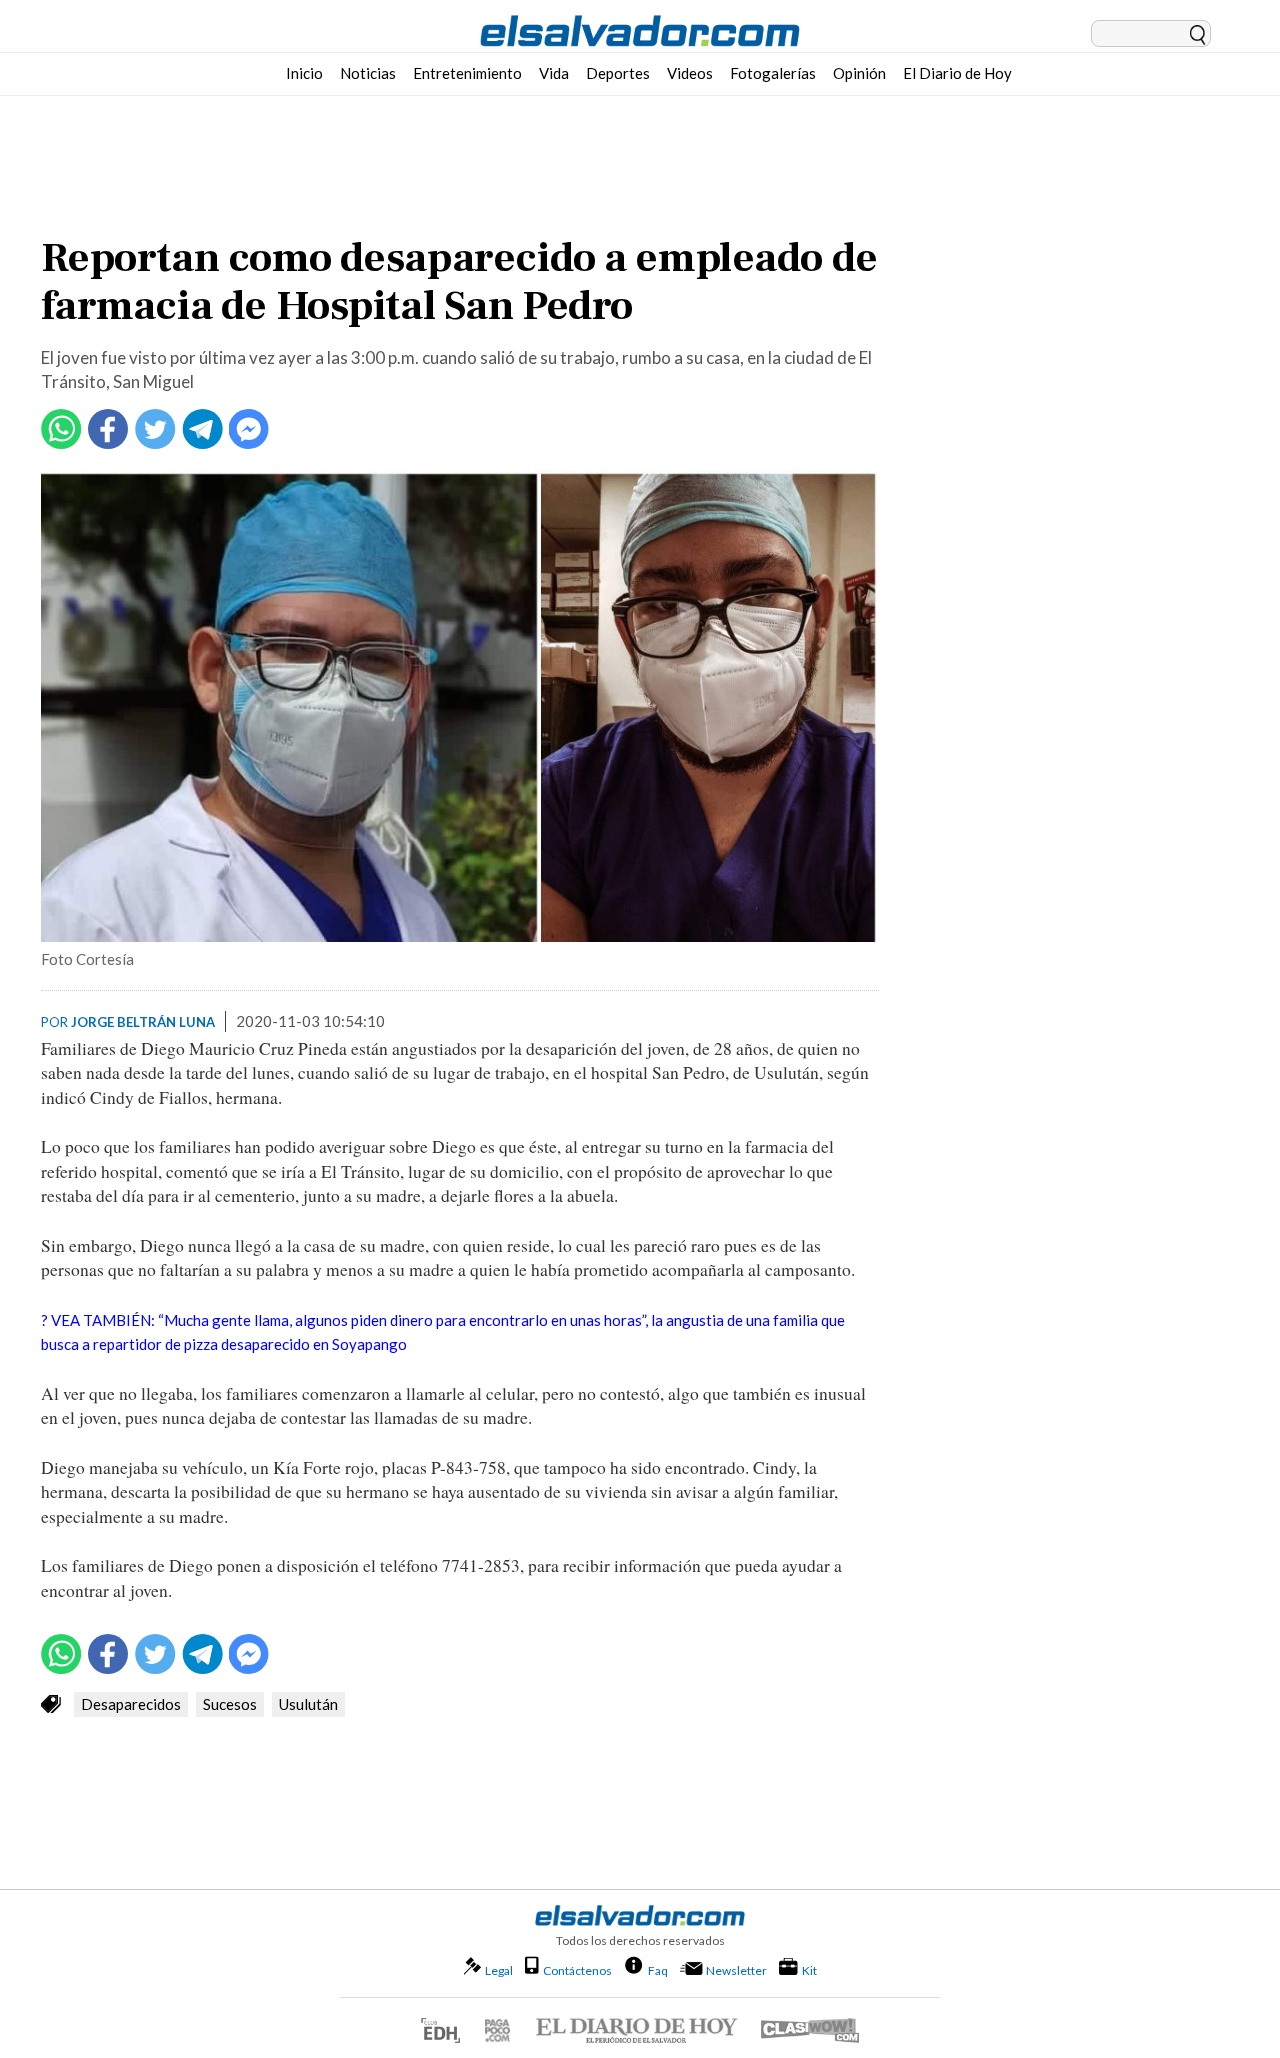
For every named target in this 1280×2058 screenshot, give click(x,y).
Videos (690, 73)
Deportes (618, 73)
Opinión (859, 73)
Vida (554, 73)
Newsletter (736, 1970)
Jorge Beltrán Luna (143, 1022)
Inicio (304, 73)
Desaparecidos (131, 1704)
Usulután (308, 1704)
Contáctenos (577, 1970)
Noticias (368, 73)
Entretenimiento (467, 73)
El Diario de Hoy (957, 73)
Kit (809, 1970)
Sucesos (230, 1704)
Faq (658, 1970)
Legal (499, 1970)
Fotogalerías (773, 73)
